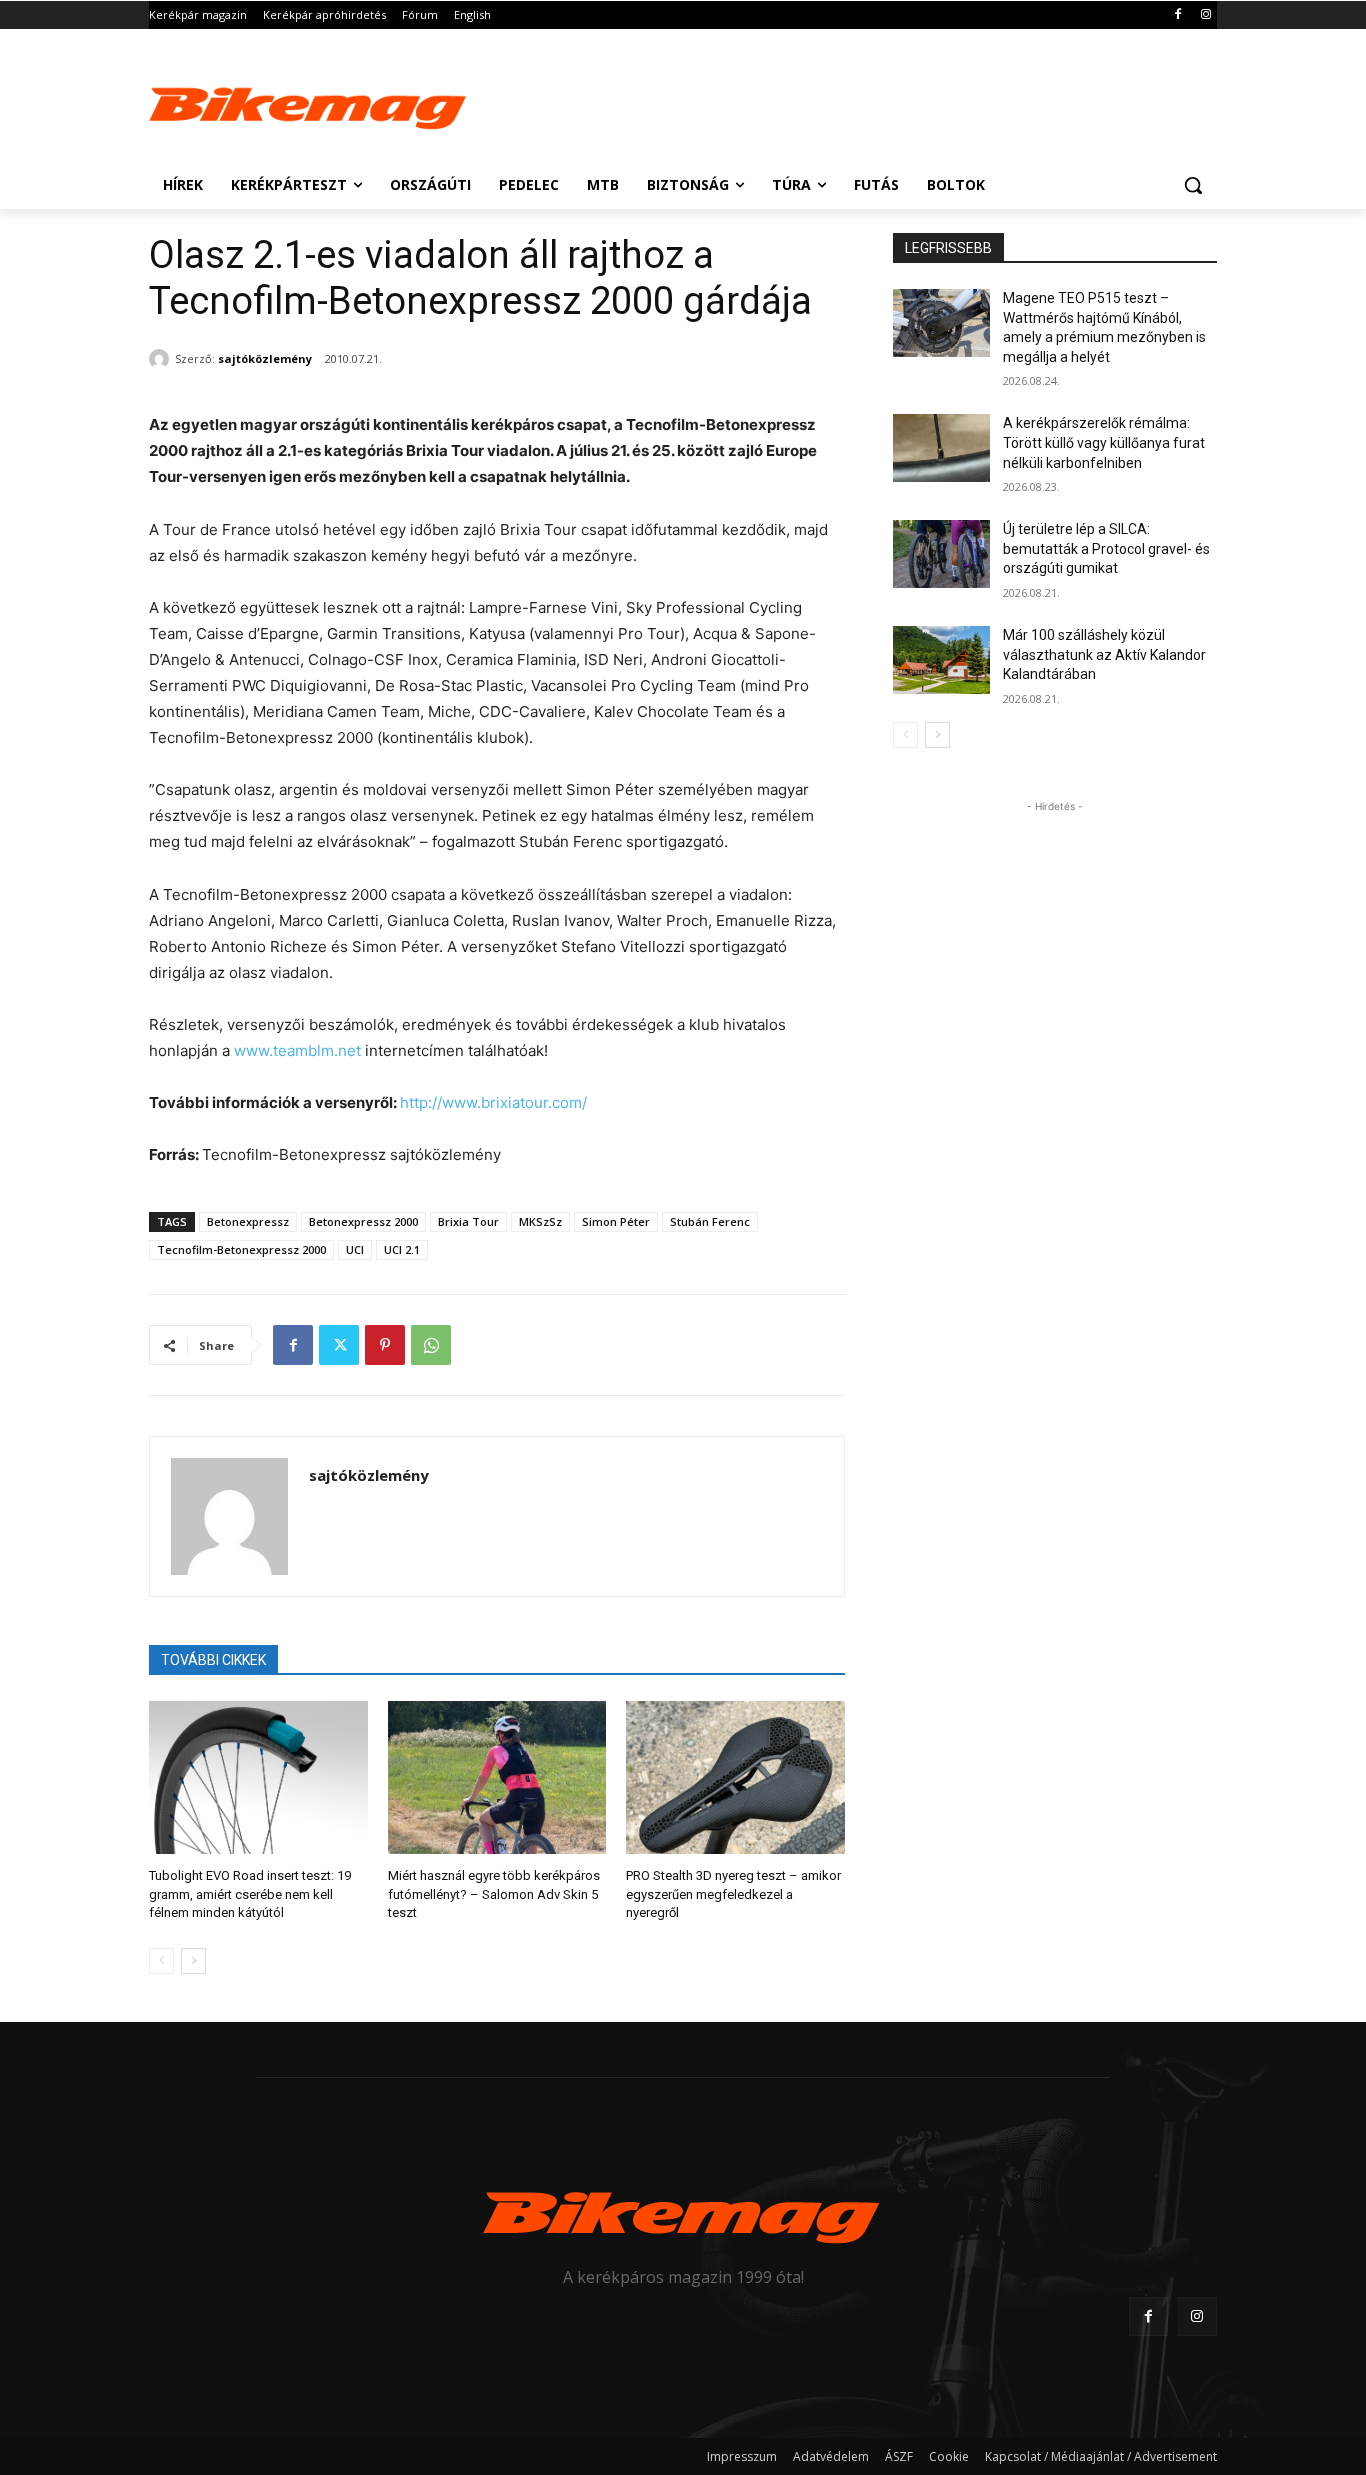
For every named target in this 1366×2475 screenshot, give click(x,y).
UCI (355, 1249)
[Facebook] (1177, 15)
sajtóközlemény (265, 358)
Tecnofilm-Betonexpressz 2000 (241, 1249)
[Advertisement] (833, 102)
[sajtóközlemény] (162, 359)
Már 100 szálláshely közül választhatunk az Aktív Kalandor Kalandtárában (1104, 654)
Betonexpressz (248, 1221)
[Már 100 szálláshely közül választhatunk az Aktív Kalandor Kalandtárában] (941, 660)
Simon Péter (616, 1221)
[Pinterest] (385, 1345)
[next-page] (193, 1961)
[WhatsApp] (431, 1345)
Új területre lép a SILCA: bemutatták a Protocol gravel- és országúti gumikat (1106, 548)
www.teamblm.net (295, 1050)
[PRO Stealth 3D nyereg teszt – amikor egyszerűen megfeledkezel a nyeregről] (735, 1777)
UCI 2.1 (402, 1249)
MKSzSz (540, 1221)
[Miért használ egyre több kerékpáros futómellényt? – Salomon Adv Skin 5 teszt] (497, 1777)
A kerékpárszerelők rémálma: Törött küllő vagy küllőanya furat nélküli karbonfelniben (1104, 442)
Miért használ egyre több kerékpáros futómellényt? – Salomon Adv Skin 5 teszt (494, 1893)
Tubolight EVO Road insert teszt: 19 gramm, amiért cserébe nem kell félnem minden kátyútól (250, 1893)
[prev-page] (161, 1961)
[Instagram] (1205, 15)
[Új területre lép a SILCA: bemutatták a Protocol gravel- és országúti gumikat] (941, 554)
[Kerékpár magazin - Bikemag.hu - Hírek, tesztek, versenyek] (309, 104)
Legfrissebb (948, 248)
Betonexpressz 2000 (363, 1221)
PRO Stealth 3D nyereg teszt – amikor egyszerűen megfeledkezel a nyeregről (733, 1893)
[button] (1193, 185)
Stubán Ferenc (710, 1221)
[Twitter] (339, 1345)
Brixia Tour (468, 1221)
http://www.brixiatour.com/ (493, 1102)
